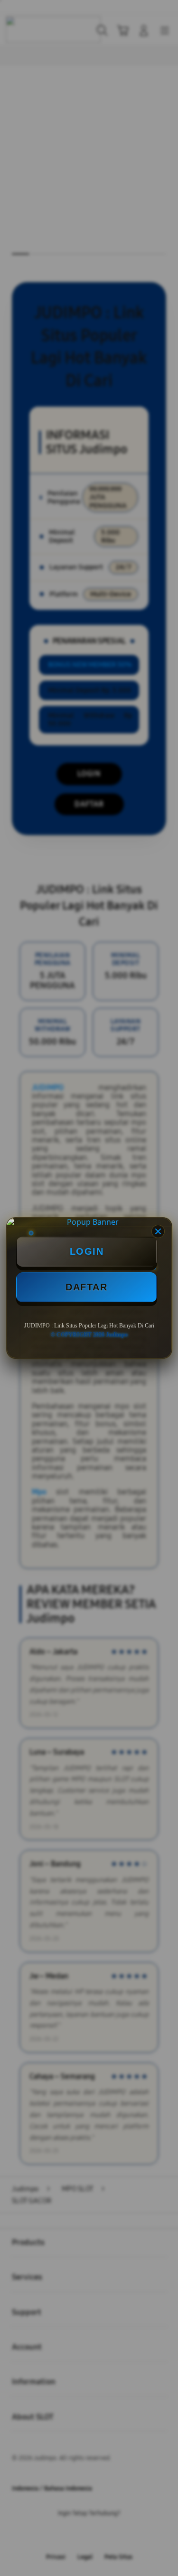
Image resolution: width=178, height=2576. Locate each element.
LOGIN (87, 1251)
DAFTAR (86, 1287)
